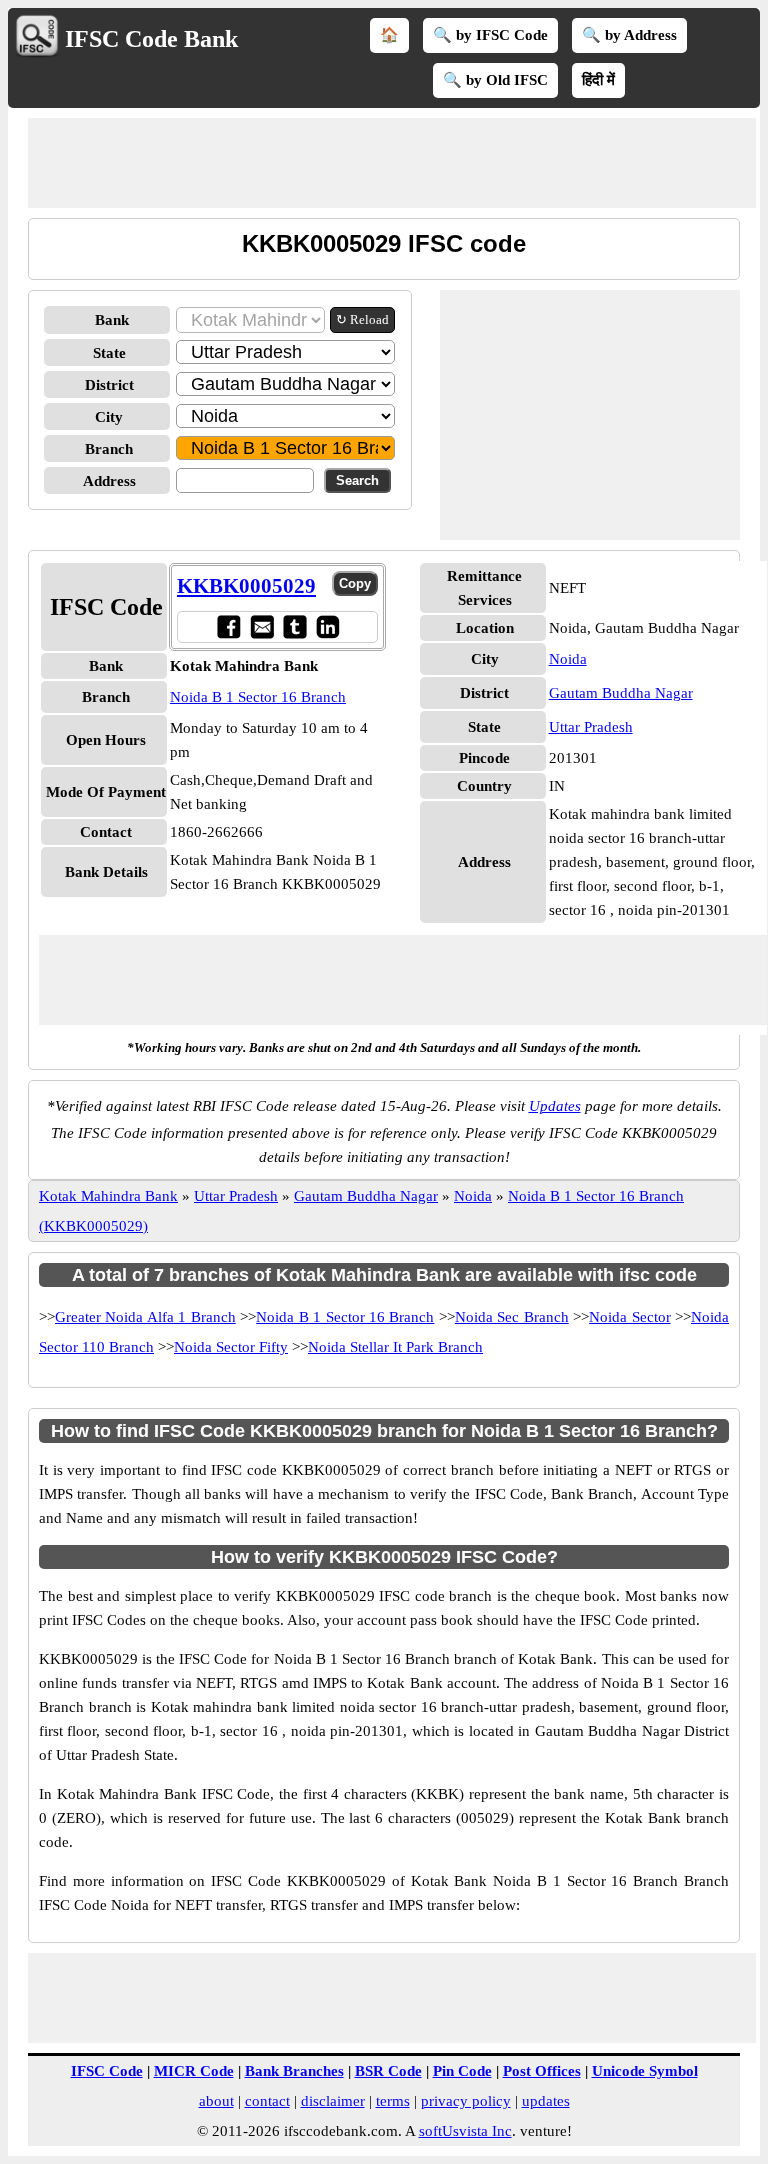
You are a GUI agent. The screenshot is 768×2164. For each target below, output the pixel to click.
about (216, 2101)
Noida (568, 659)
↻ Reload (362, 319)
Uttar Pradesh (591, 727)
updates (546, 2101)
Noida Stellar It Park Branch (395, 1347)
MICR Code (194, 2071)
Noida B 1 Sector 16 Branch (258, 697)
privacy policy (466, 2101)
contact (267, 2101)
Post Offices (542, 2071)
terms (393, 2101)
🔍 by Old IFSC (495, 80)
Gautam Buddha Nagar (621, 693)
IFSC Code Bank (151, 39)
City (109, 417)
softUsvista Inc (465, 2131)
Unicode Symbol (645, 2071)
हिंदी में (598, 80)
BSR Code (388, 2071)
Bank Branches (294, 2071)
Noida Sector (629, 1317)
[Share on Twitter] (294, 626)
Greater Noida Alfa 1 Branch (145, 1317)
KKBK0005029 (246, 586)
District (109, 385)
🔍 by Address (629, 35)
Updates (555, 1106)
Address (109, 481)
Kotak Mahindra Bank (108, 1196)
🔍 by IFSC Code (490, 35)
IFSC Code (107, 2071)
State (109, 353)
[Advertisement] (392, 163)
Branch (109, 449)
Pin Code (462, 2071)
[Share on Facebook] (228, 626)
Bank (112, 320)
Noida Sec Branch (512, 1317)
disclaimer (333, 2101)
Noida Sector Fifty (231, 1347)
